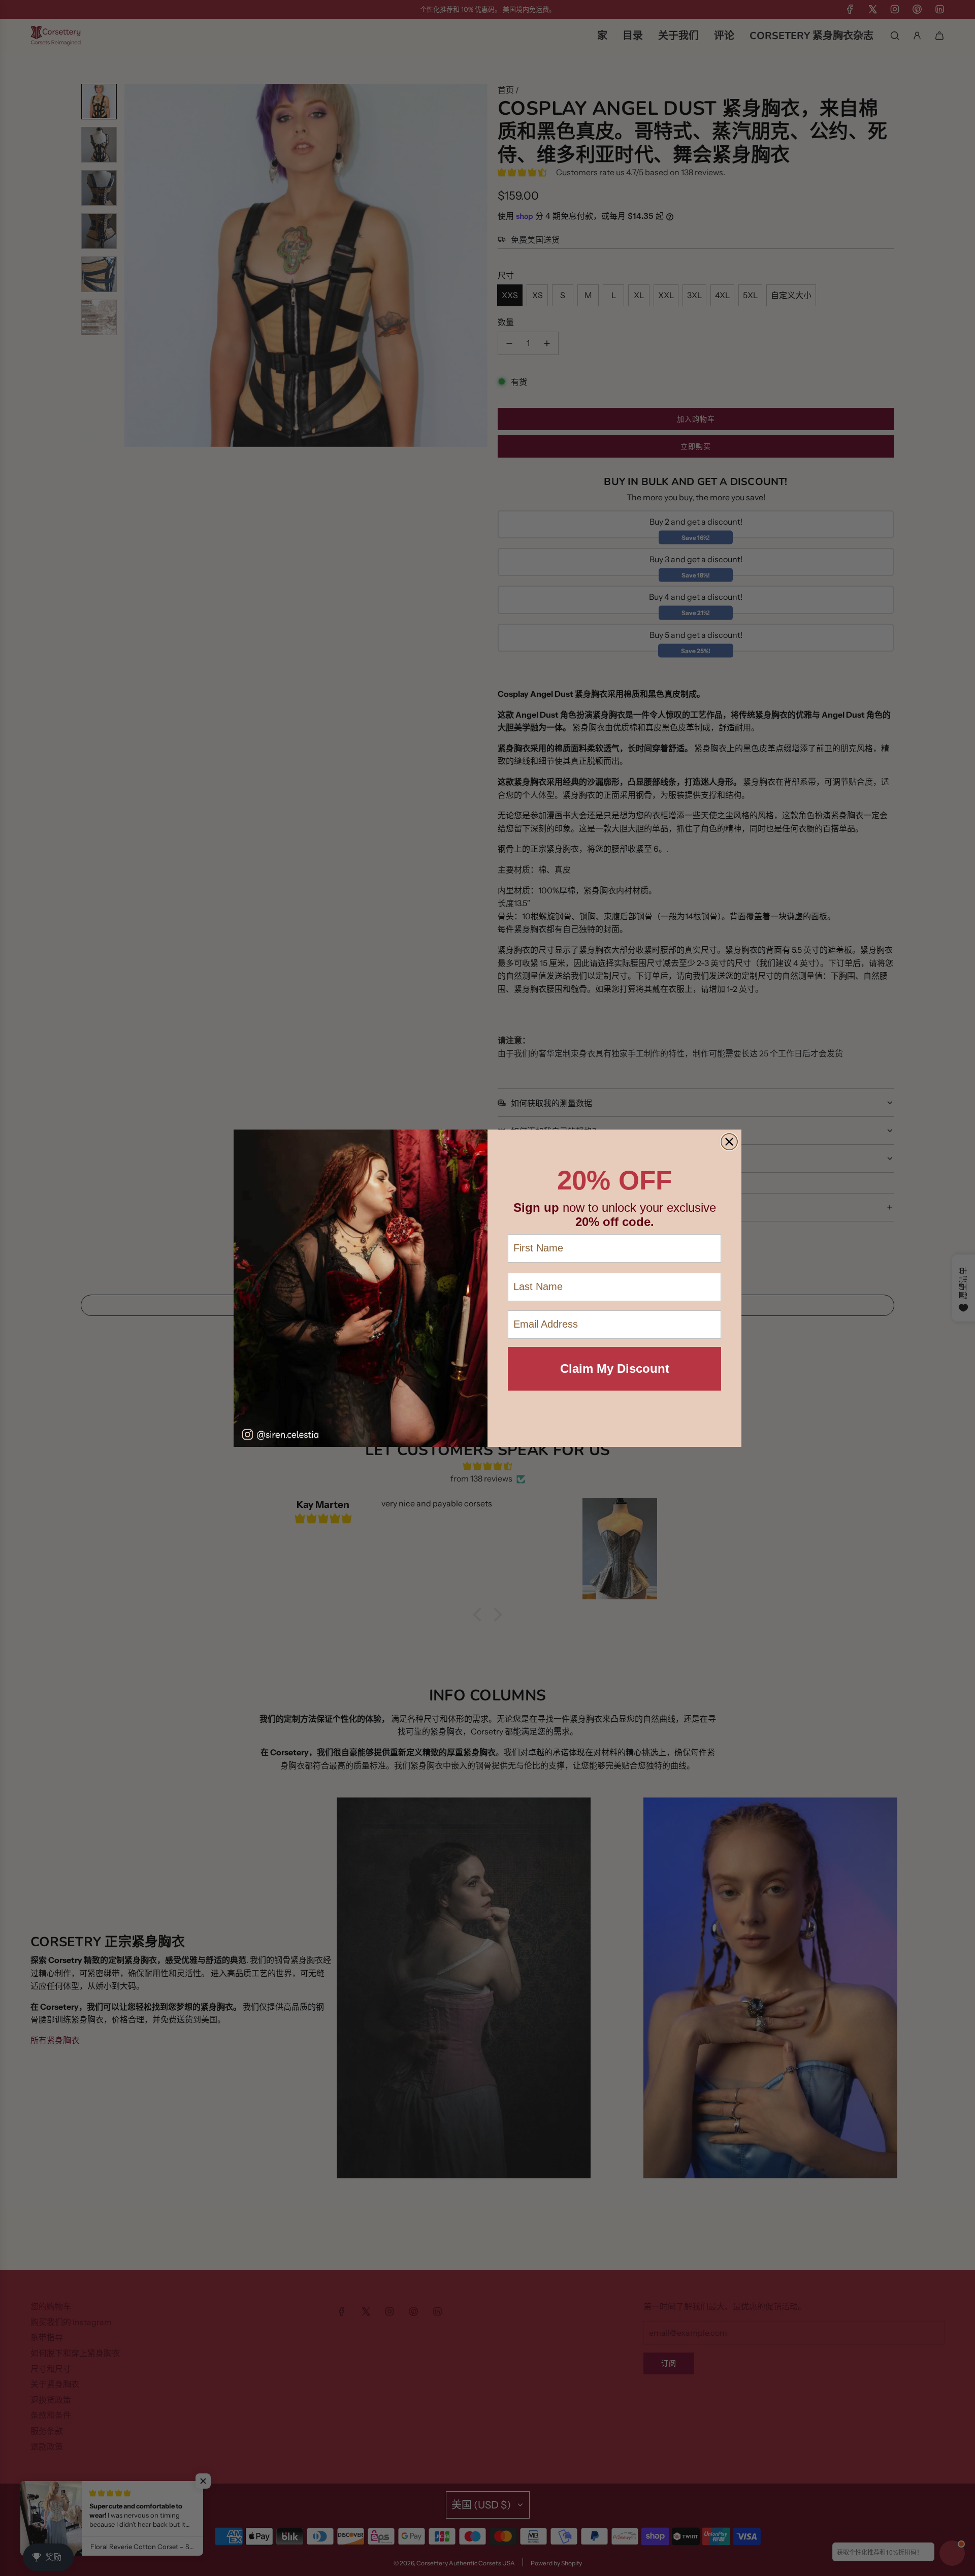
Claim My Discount (615, 1368)
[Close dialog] (729, 1142)
